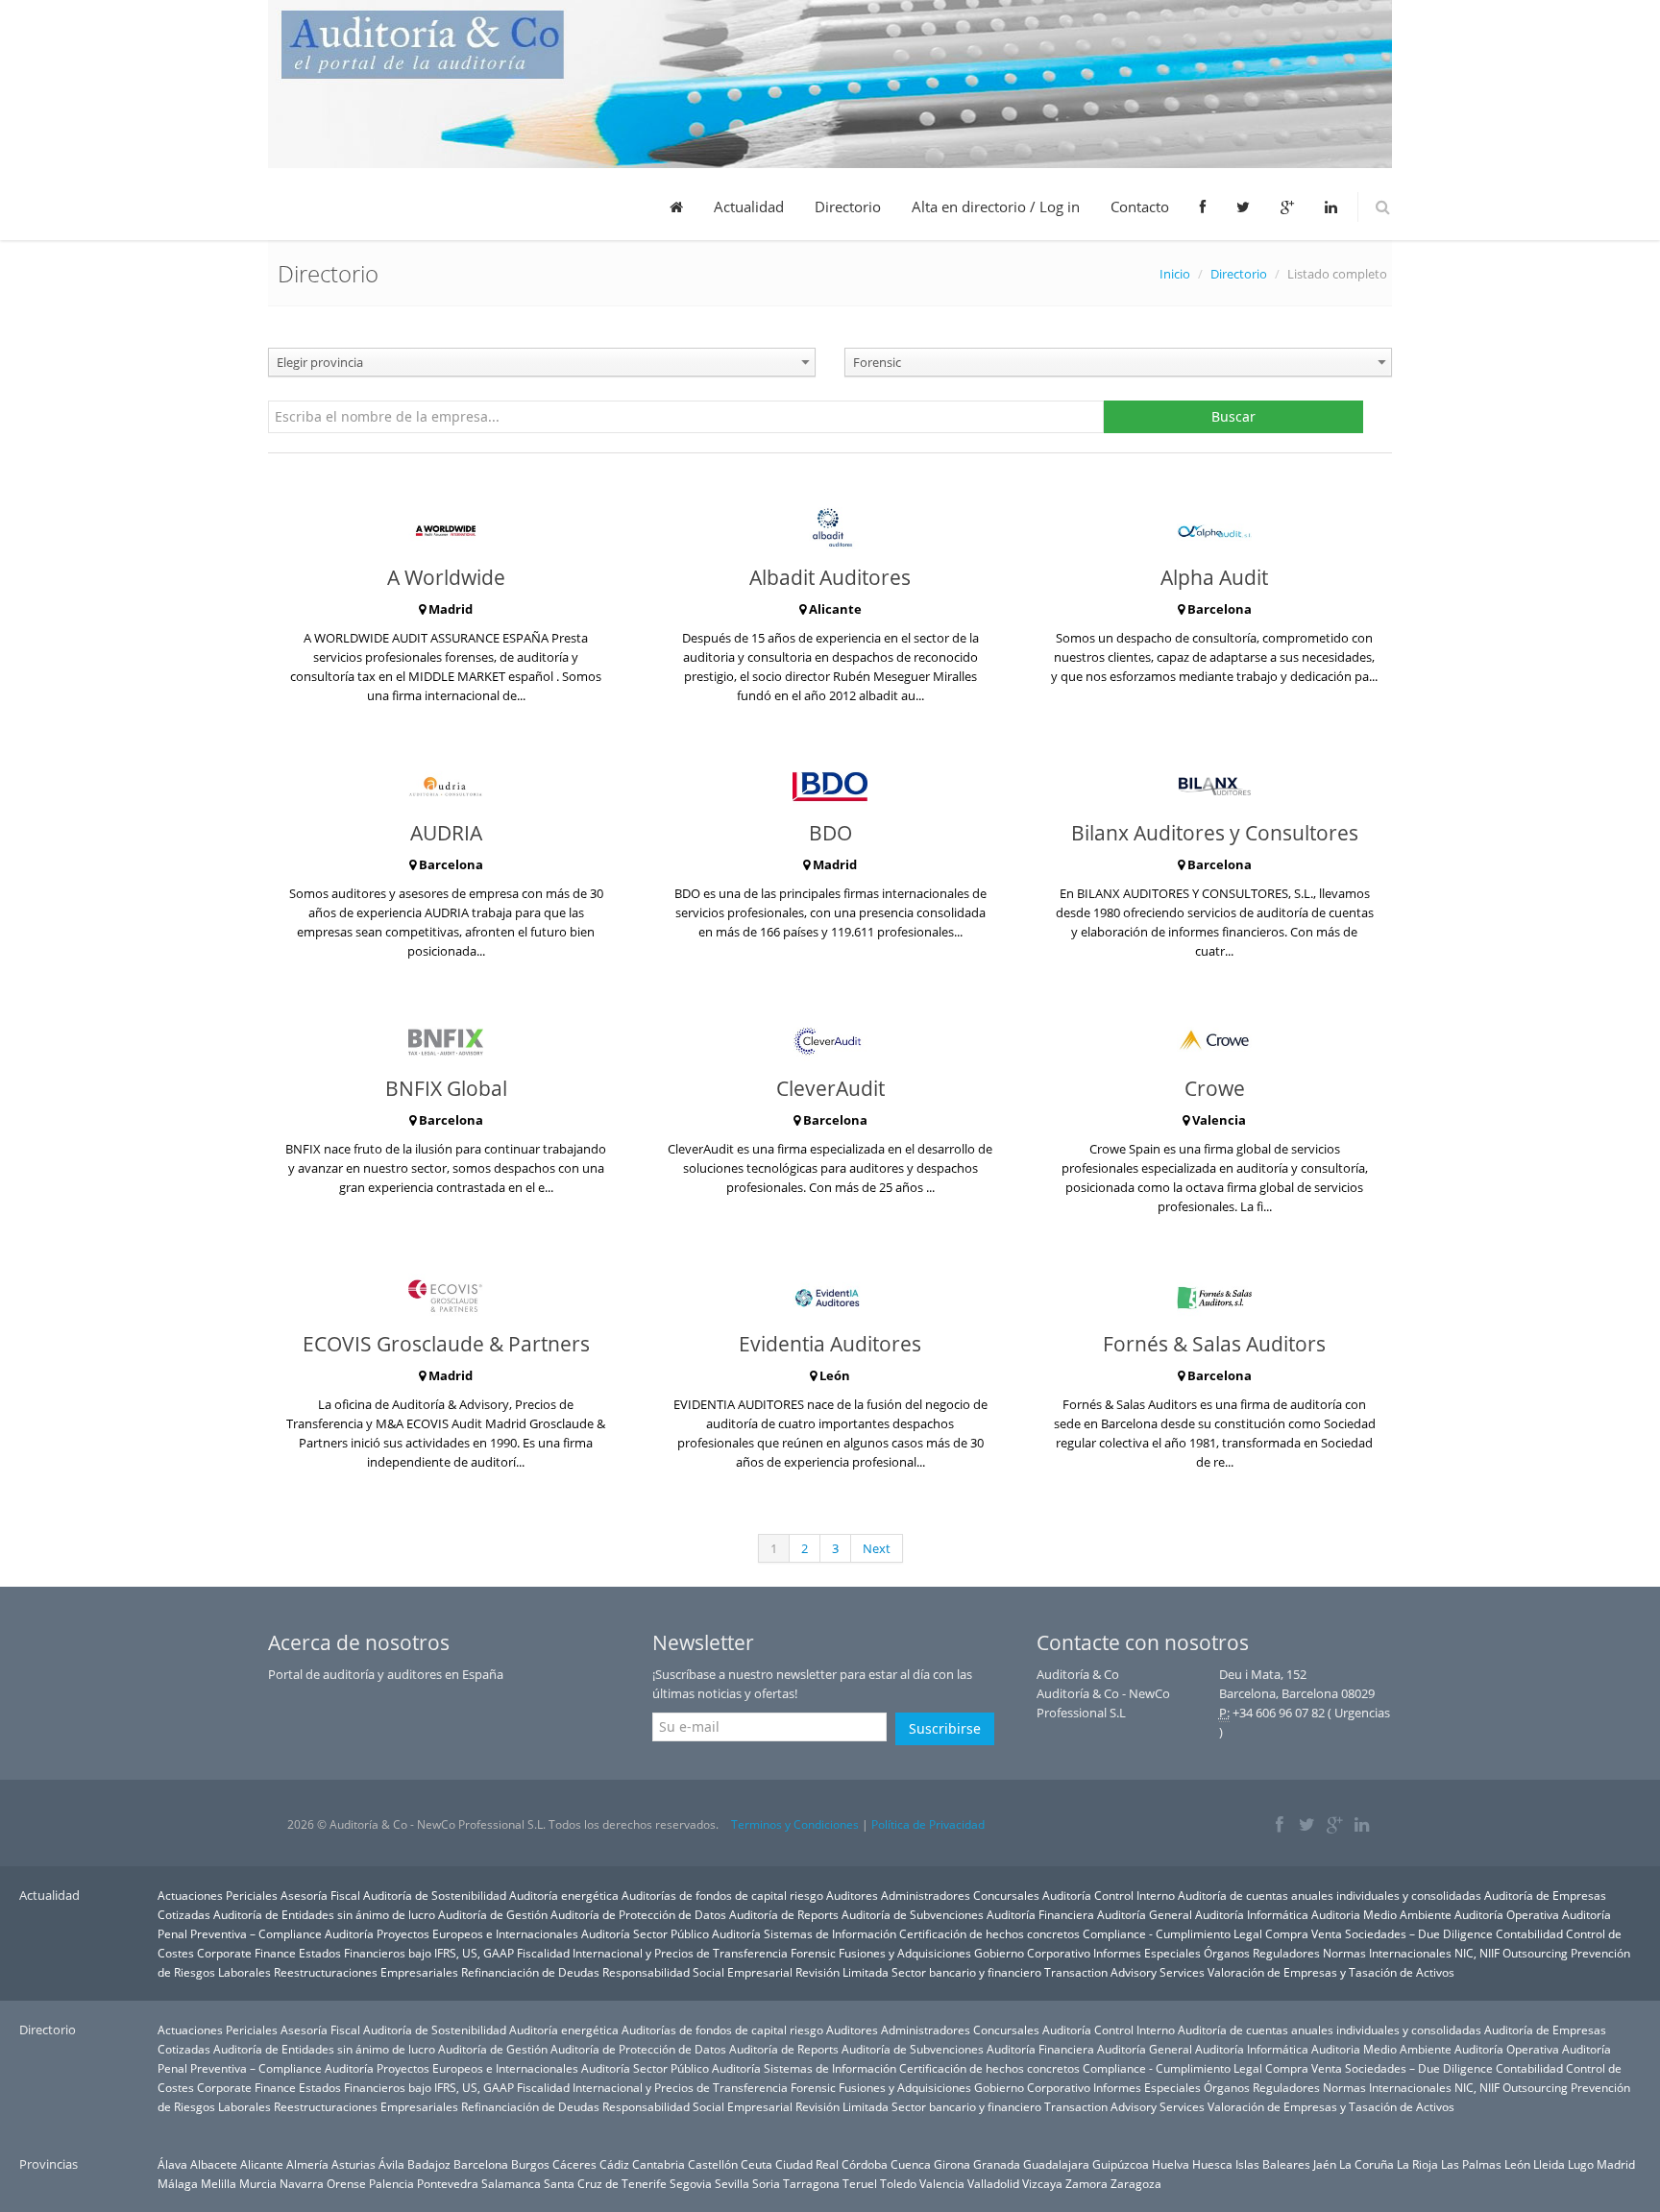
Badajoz (429, 2164)
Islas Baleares (1273, 2164)
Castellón (713, 2164)
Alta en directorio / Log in (996, 207)
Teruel (860, 2183)
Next (877, 1548)
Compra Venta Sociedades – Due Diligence (1379, 1933)
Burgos (530, 2164)
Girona (952, 2164)
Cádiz (614, 2164)
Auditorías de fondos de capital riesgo (722, 1895)
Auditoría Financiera (1040, 1914)
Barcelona (481, 2164)
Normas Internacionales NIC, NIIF (1411, 1953)
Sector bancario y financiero (966, 1972)
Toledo (898, 2183)
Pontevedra (448, 2183)
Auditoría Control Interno (1109, 1895)
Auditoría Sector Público (645, 1933)
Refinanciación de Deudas (530, 1972)
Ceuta (757, 2164)
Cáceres (574, 2164)
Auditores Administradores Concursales (933, 1895)
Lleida (1549, 2164)
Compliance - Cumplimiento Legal (1172, 1933)
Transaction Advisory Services (1124, 1972)
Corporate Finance (246, 1953)
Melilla (219, 2183)
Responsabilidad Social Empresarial (697, 1972)
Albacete (214, 2164)
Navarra (302, 2183)
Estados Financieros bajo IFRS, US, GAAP (406, 1953)
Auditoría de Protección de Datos (638, 1914)
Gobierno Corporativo (1032, 1953)
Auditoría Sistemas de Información (804, 1933)
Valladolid (993, 2183)
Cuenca (911, 2164)
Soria (766, 2183)
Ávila (391, 2164)
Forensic (813, 1953)
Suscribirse (945, 1728)
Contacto (1140, 207)
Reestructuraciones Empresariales (366, 1972)
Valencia (942, 2183)
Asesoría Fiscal (320, 1895)
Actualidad (749, 207)
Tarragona (811, 2183)
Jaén (1325, 2164)
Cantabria (659, 2164)
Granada (997, 2164)
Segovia (691, 2183)
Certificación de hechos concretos (989, 1933)
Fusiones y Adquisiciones (905, 1953)
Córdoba (865, 2164)
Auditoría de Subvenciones (913, 1914)
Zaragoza (1136, 2183)
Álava (172, 2164)
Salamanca (511, 2183)
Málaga (178, 2183)
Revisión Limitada (842, 1972)
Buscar (1233, 416)
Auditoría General (1145, 1914)
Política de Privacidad (928, 1824)
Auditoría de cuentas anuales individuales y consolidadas (1330, 1895)
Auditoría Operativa (1507, 1914)
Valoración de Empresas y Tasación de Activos (1331, 1972)
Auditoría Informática (1252, 1914)
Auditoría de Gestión (493, 1914)
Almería (307, 2164)
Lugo (1581, 2164)
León (1517, 2164)
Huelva (1171, 2164)
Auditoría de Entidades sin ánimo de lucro (324, 1914)
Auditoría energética (564, 1895)
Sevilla (732, 2183)
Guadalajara (1056, 2164)
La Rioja (1417, 2164)
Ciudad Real (807, 2164)
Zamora (1086, 2183)
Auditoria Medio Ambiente (1383, 1914)
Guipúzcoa (1121, 2164)
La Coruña (1367, 2164)
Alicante (262, 2164)
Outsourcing (1535, 1953)
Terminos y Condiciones (795, 1824)
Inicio (1175, 274)
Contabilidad (1529, 1933)
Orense (346, 2183)
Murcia (258, 2183)
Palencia (391, 2183)
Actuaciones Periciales (218, 1895)
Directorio (848, 207)
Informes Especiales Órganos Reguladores (1207, 1953)
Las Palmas (1471, 2164)
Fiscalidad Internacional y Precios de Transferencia (652, 1953)
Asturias (354, 2164)
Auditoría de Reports (784, 1914)
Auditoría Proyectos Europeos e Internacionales (452, 1933)
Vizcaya (1042, 2183)
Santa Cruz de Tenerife (605, 2183)
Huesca (1212, 2164)
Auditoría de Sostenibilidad (435, 1895)
